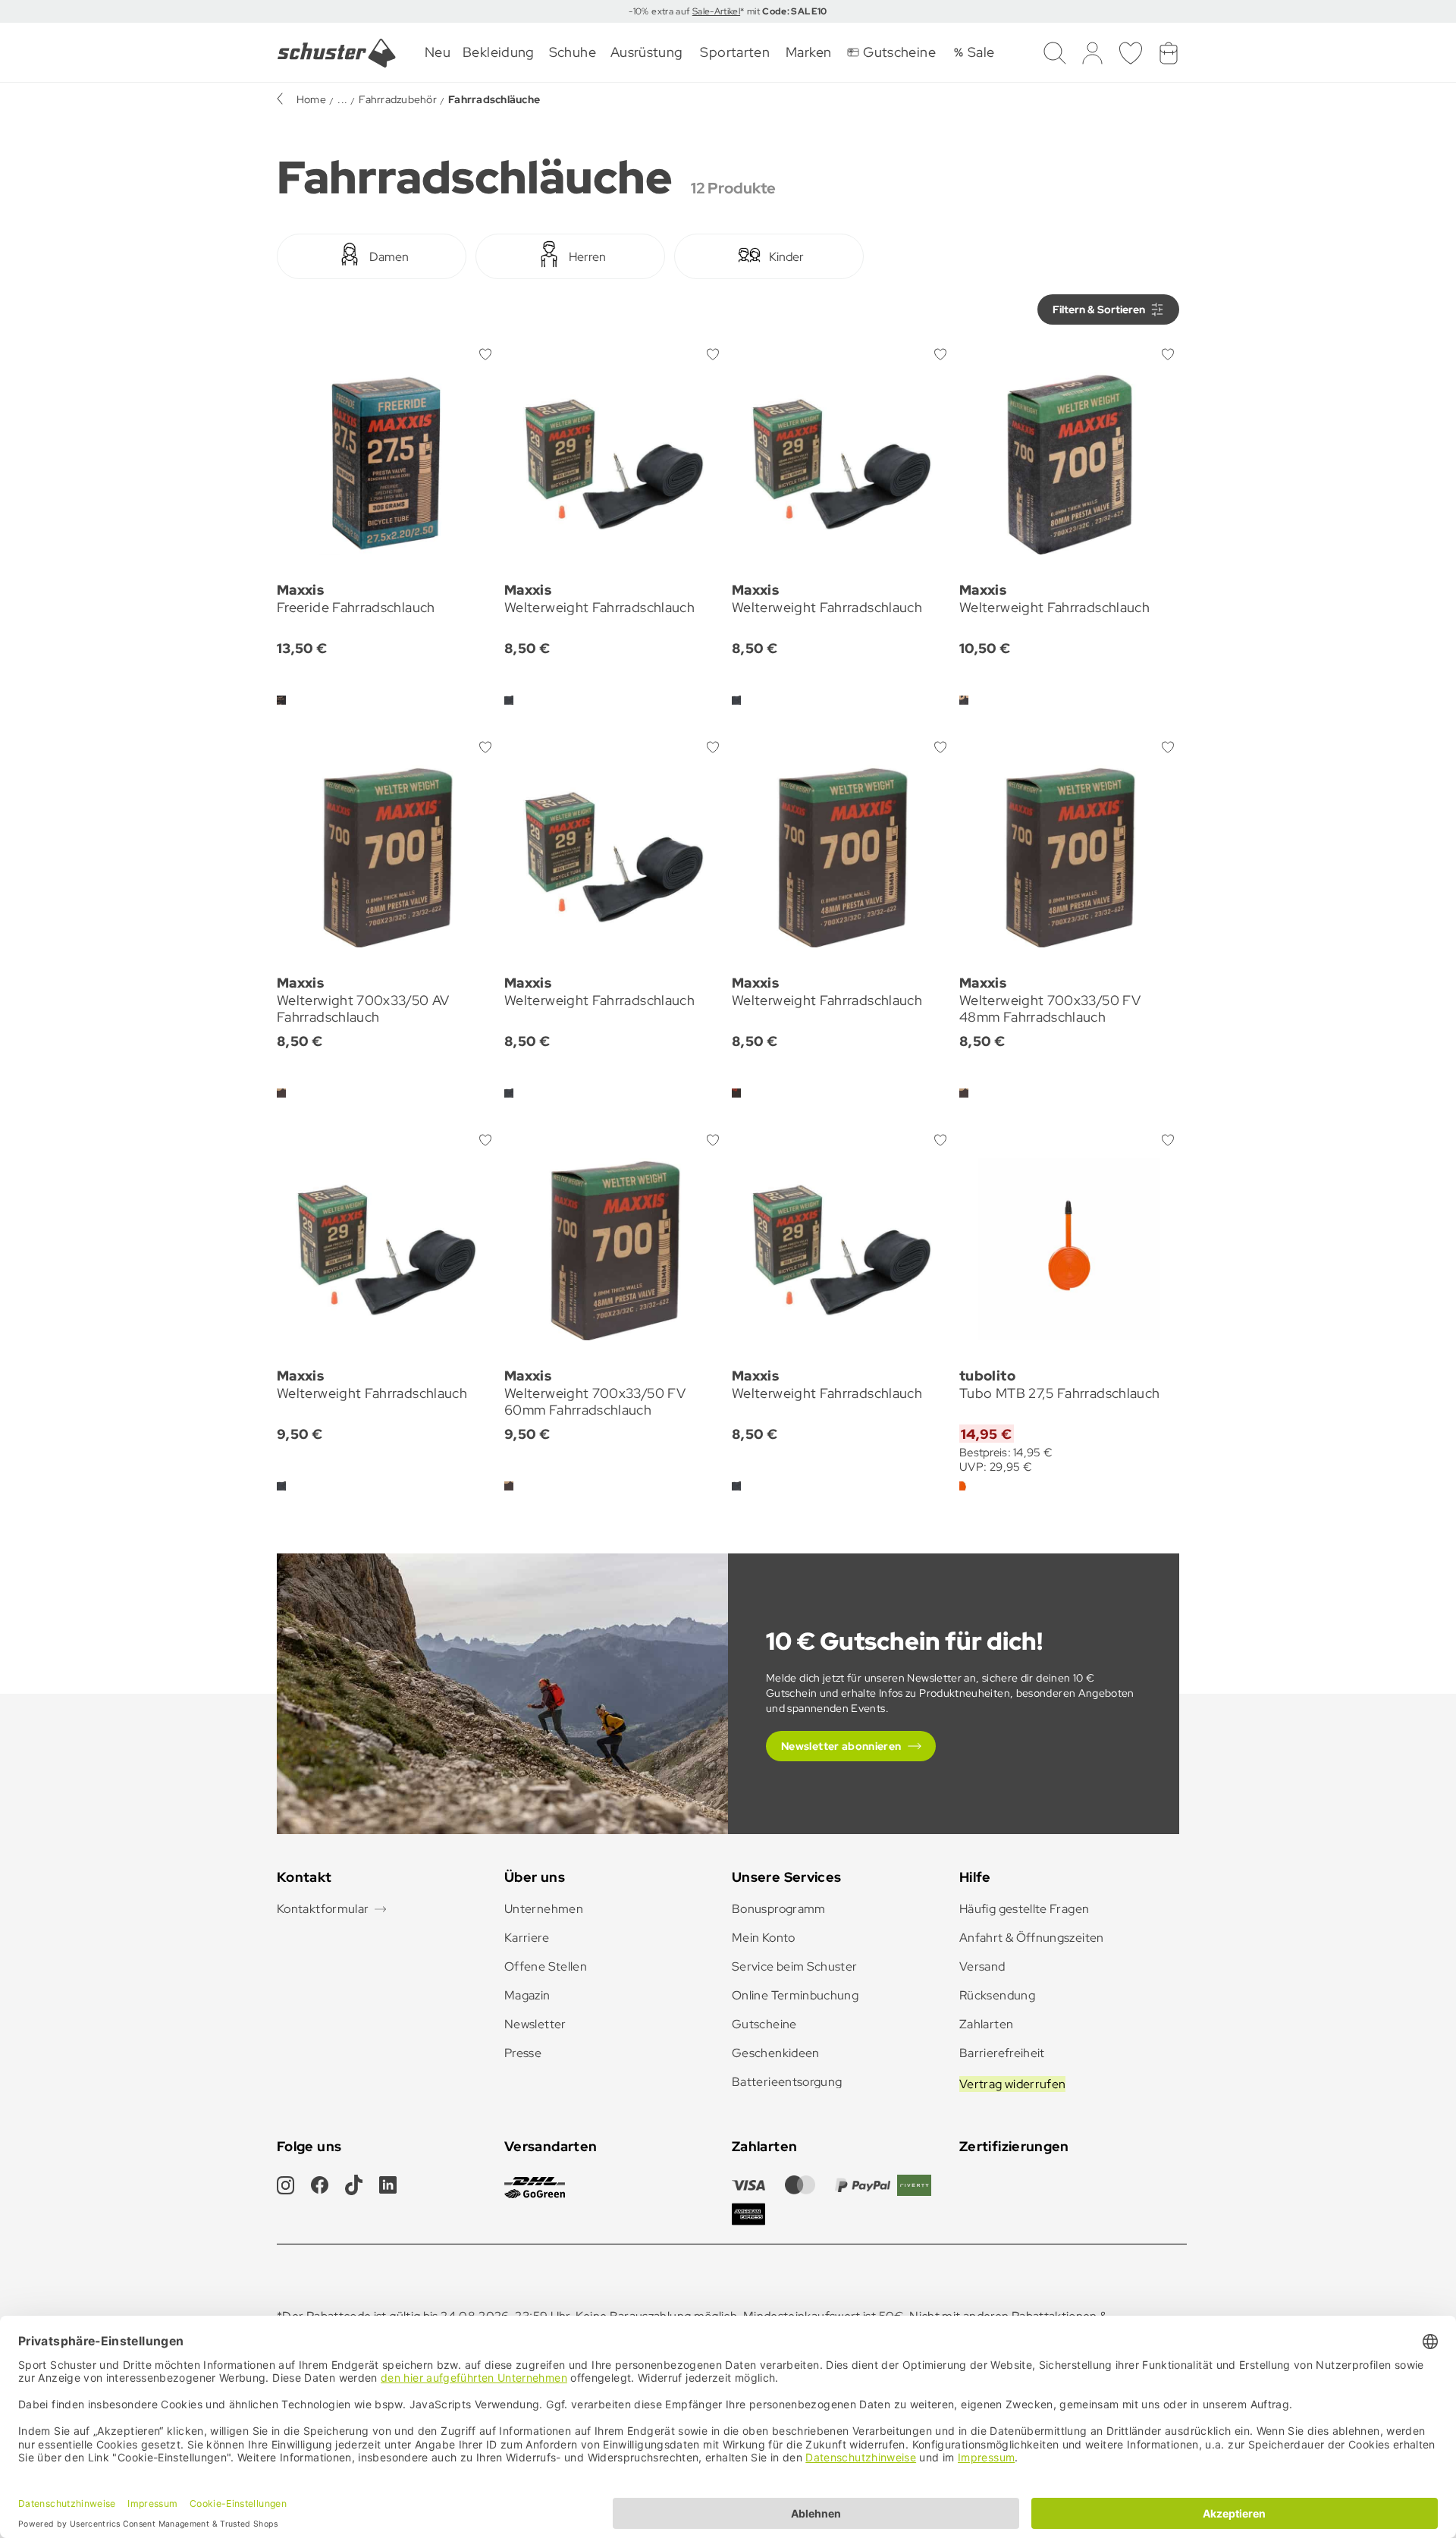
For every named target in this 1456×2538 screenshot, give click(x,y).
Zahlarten (986, 2024)
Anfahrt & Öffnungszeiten (1032, 1938)
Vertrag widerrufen (1012, 2084)
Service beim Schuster (795, 1966)
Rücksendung (997, 1995)
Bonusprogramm (779, 1909)
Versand (982, 1966)
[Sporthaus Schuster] (337, 53)
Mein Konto (764, 1938)
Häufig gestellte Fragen (1024, 1909)
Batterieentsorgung (787, 2082)
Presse (523, 2053)
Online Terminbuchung (795, 1995)
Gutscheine (764, 2024)
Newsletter (535, 2024)
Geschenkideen (776, 2053)
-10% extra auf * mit (728, 11)
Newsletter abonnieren (841, 1746)
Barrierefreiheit (1002, 2053)
